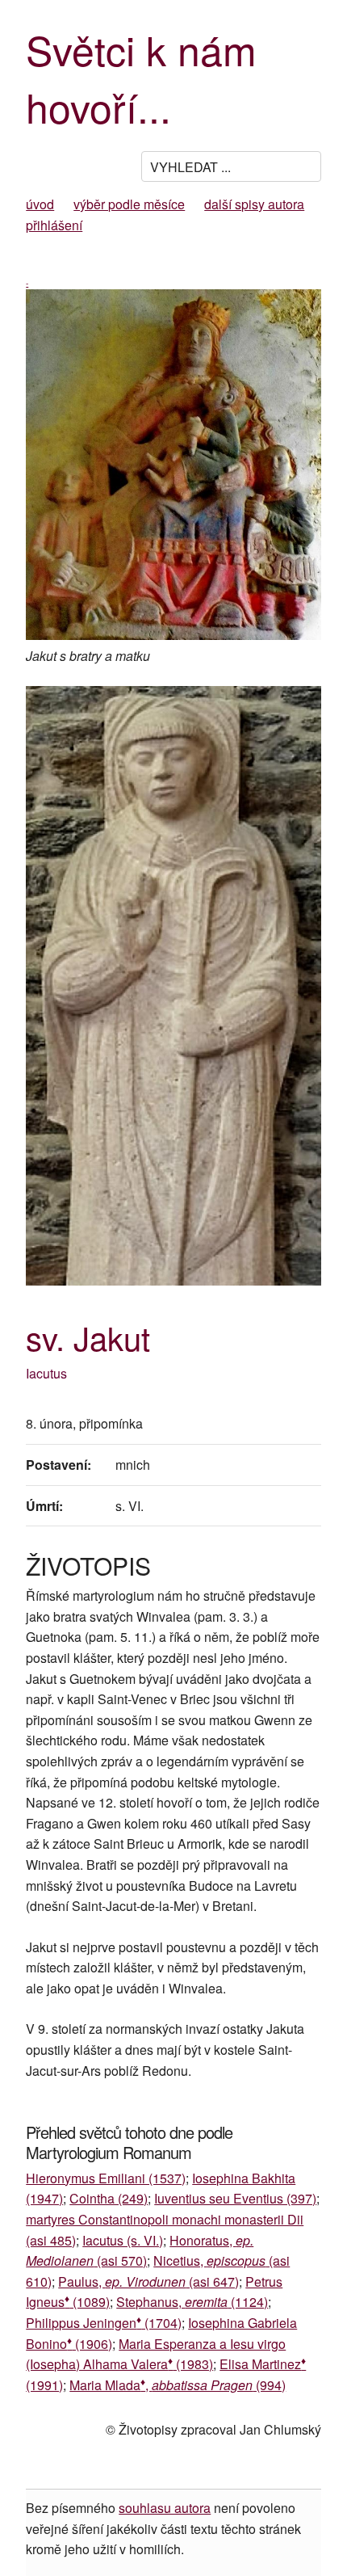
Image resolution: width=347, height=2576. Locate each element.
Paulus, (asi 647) (148, 2281)
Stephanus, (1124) (192, 2302)
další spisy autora (254, 204)
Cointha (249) (109, 2198)
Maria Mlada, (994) (178, 2385)
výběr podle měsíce (129, 204)
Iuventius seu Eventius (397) (235, 2198)
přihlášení (54, 225)
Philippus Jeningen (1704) (104, 2323)
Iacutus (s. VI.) (123, 2240)
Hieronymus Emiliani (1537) (106, 2178)
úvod (40, 204)
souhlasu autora (165, 2508)
